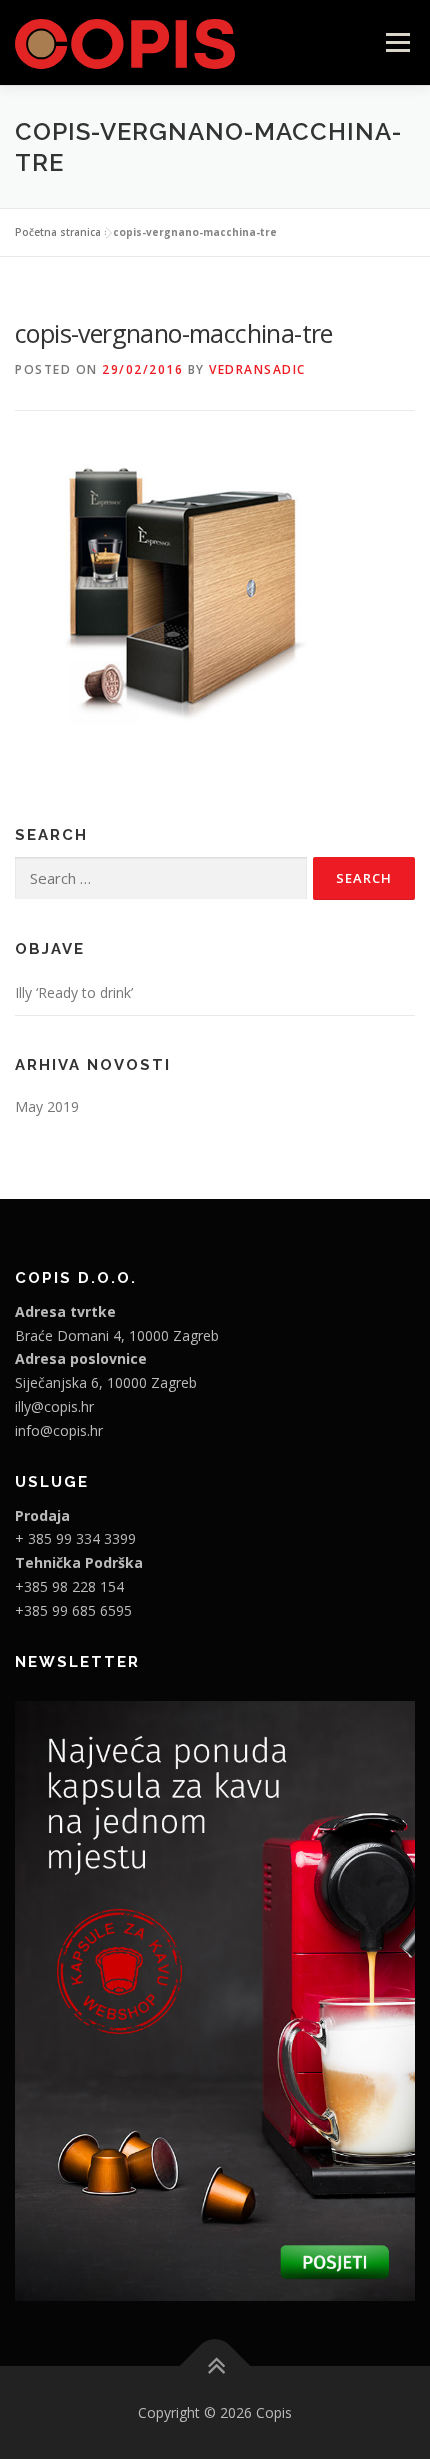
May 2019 (47, 1106)
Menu (397, 42)
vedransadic (257, 369)
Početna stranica (58, 232)
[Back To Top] (215, 2365)
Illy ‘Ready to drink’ (74, 992)
